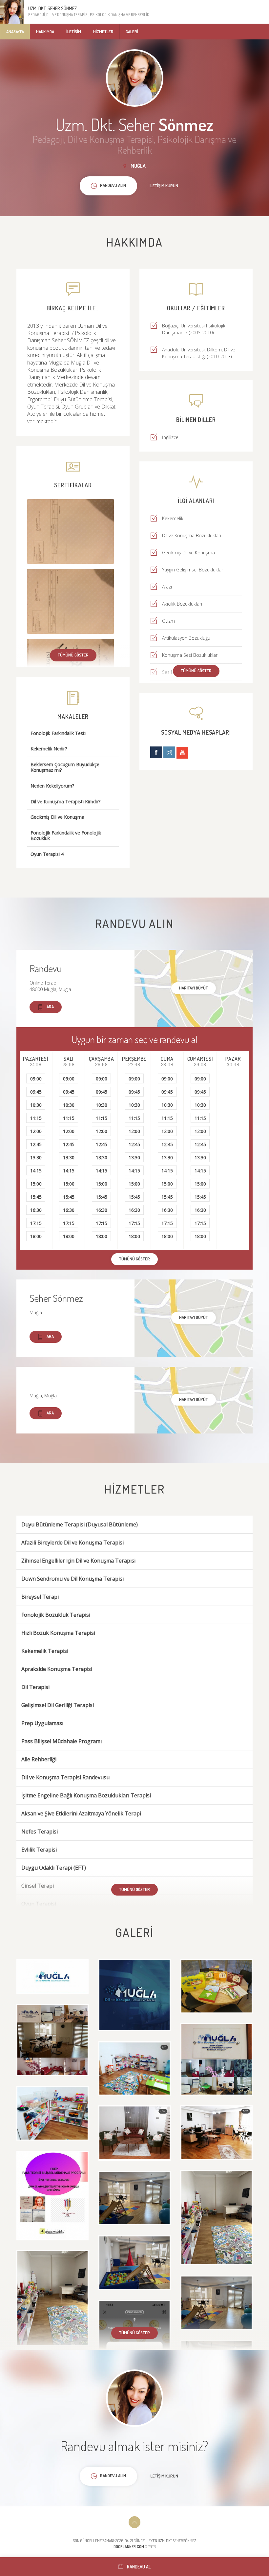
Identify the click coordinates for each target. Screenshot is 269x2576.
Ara (50, 1007)
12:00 (36, 1131)
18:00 (36, 1236)
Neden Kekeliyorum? (52, 786)
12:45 (36, 1144)
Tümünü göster (73, 655)
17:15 (36, 1223)
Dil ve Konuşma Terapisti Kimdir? (65, 802)
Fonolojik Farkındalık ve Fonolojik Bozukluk (66, 836)
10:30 (36, 1105)
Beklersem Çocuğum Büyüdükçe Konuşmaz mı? (65, 767)
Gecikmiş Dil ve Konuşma (57, 817)
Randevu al (139, 2567)
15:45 (36, 1197)
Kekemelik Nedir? (49, 749)
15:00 (36, 1184)
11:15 (36, 1118)
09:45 (36, 1092)
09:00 (36, 1079)
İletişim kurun (164, 186)
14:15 (36, 1171)
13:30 (36, 1157)
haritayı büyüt (194, 988)
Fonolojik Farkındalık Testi (58, 733)
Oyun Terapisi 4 (47, 854)
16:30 (36, 1210)
